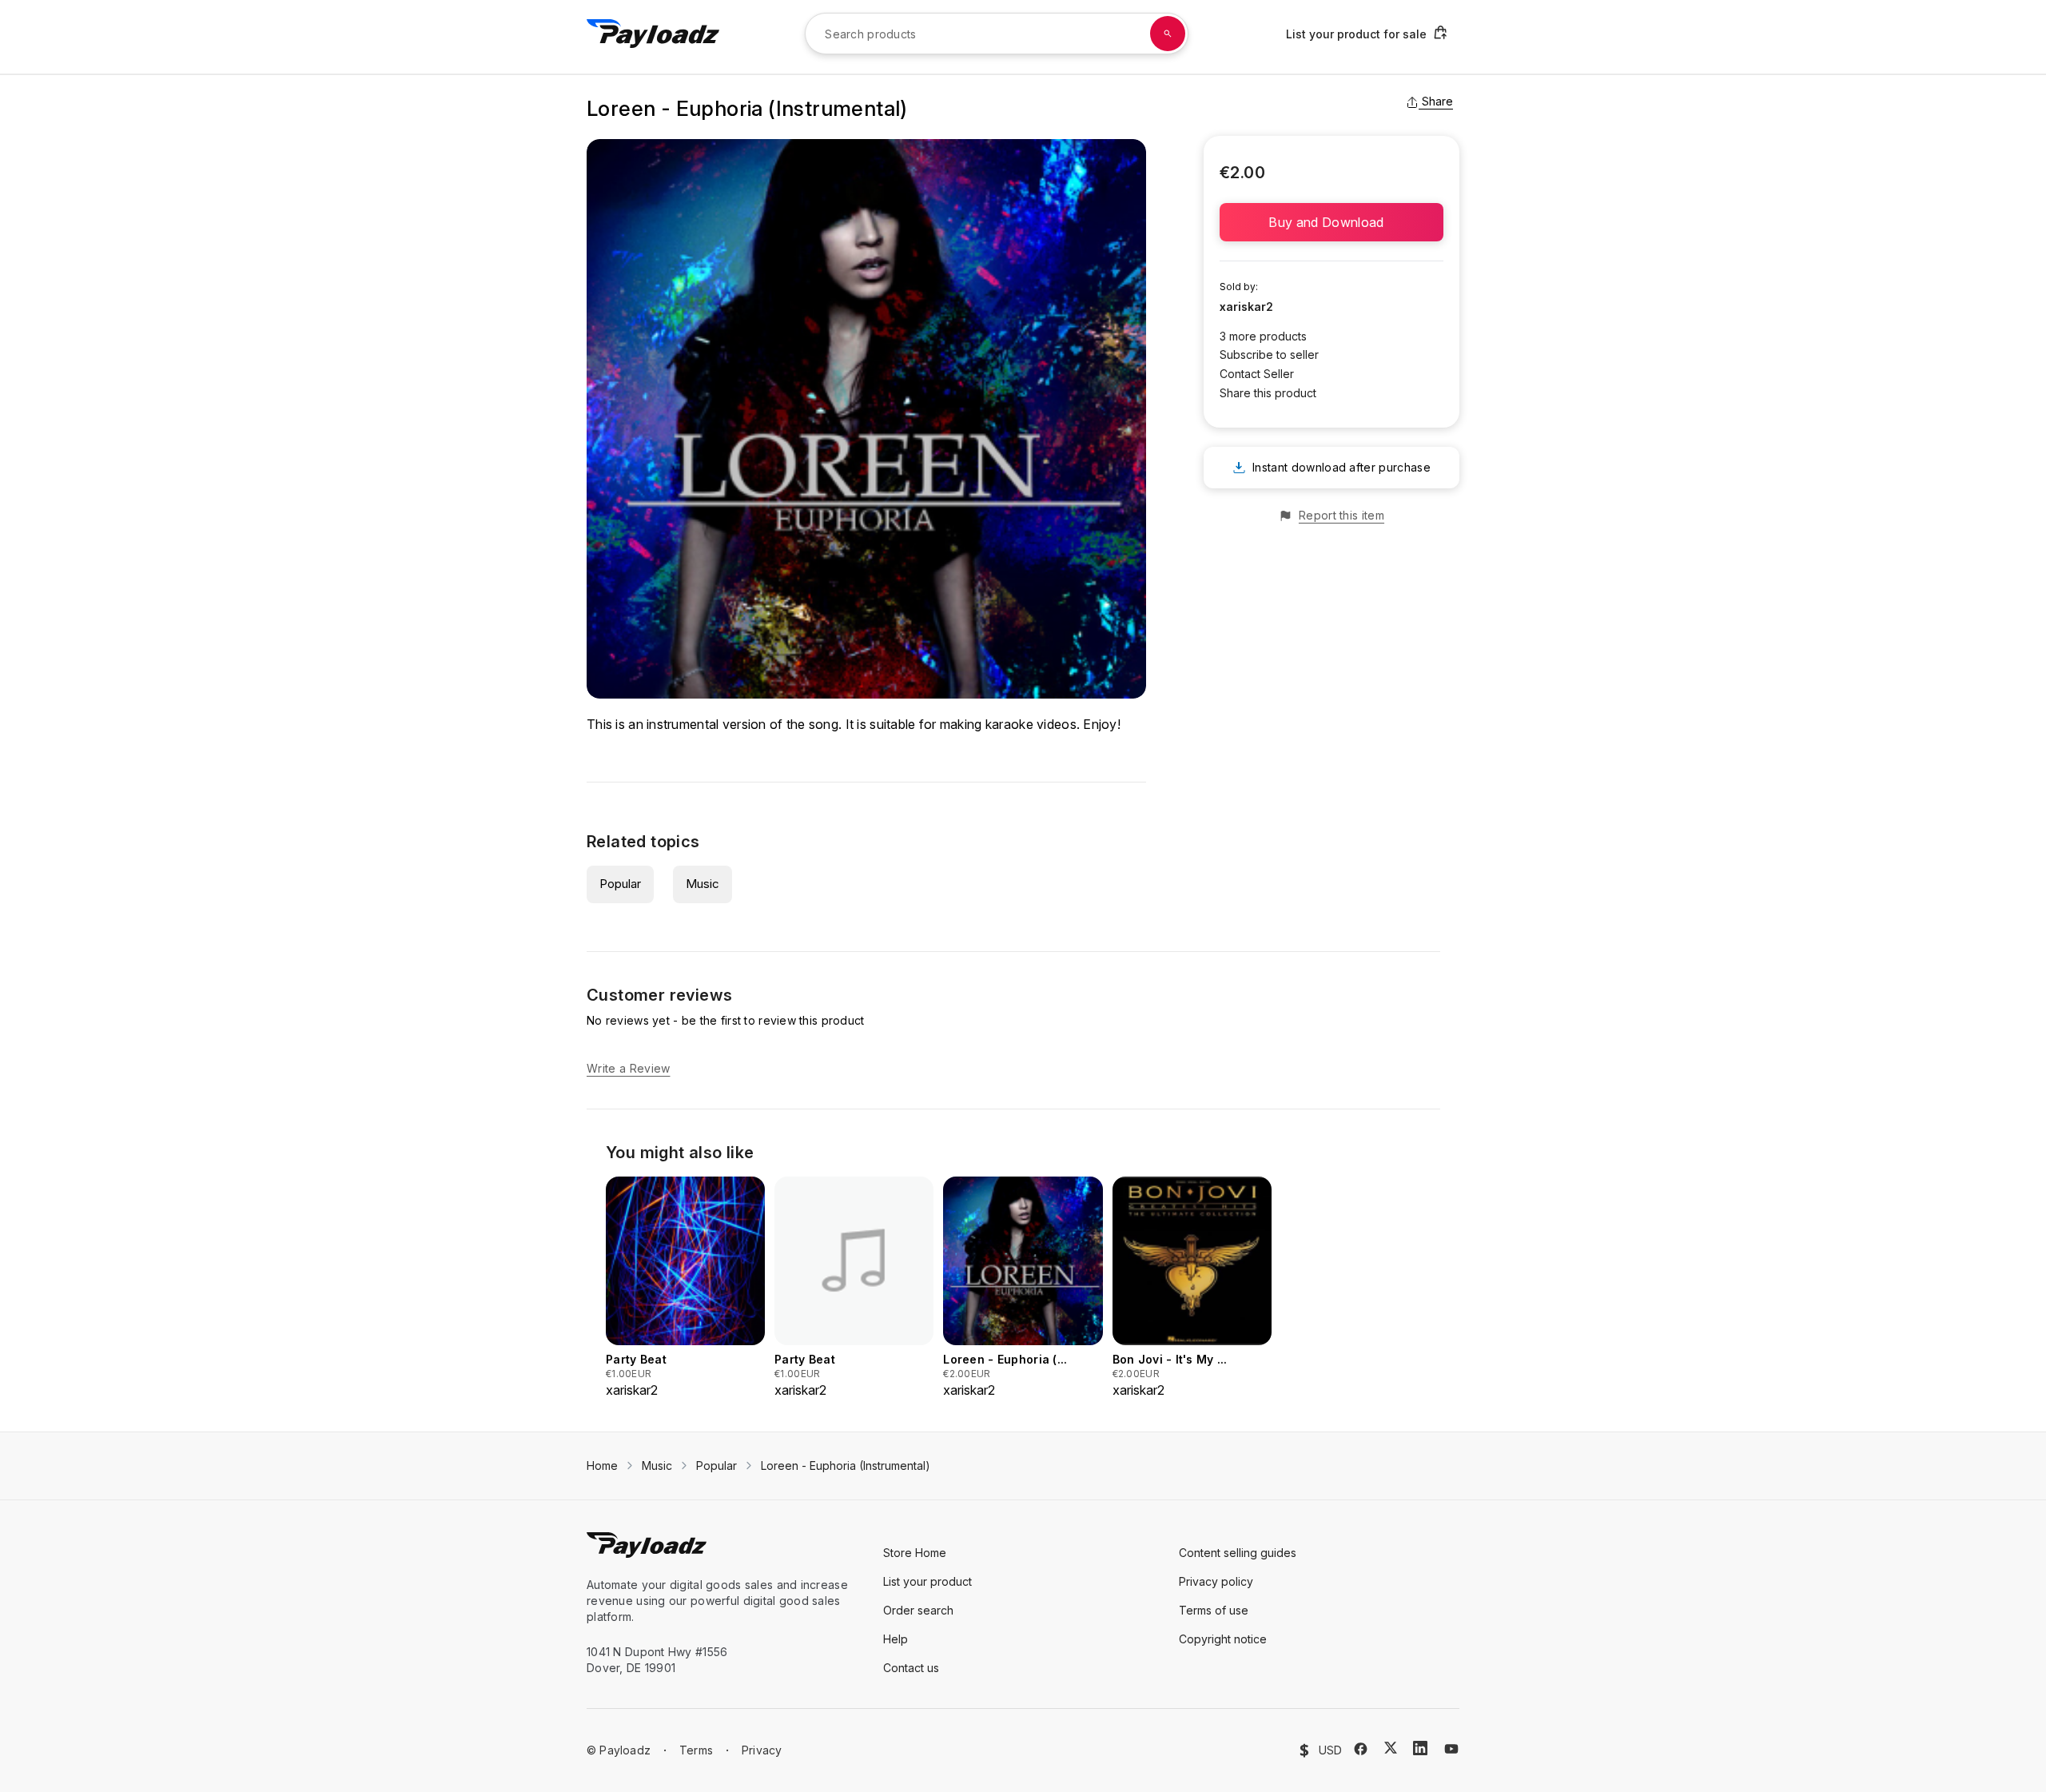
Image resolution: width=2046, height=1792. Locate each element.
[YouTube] (1451, 1749)
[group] (685, 1288)
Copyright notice (1223, 1639)
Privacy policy (1216, 1581)
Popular (620, 884)
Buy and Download (1331, 222)
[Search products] (1168, 34)
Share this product (1268, 393)
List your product (927, 1581)
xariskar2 (1246, 307)
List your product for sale (1356, 34)
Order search (918, 1610)
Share (1437, 101)
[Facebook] (1361, 1749)
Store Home (915, 1553)
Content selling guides (1238, 1553)
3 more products (1263, 336)
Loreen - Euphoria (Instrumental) (846, 1465)
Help (896, 1639)
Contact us (911, 1668)
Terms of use (1214, 1610)
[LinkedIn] (1420, 1748)
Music (703, 884)
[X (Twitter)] (1391, 1748)
